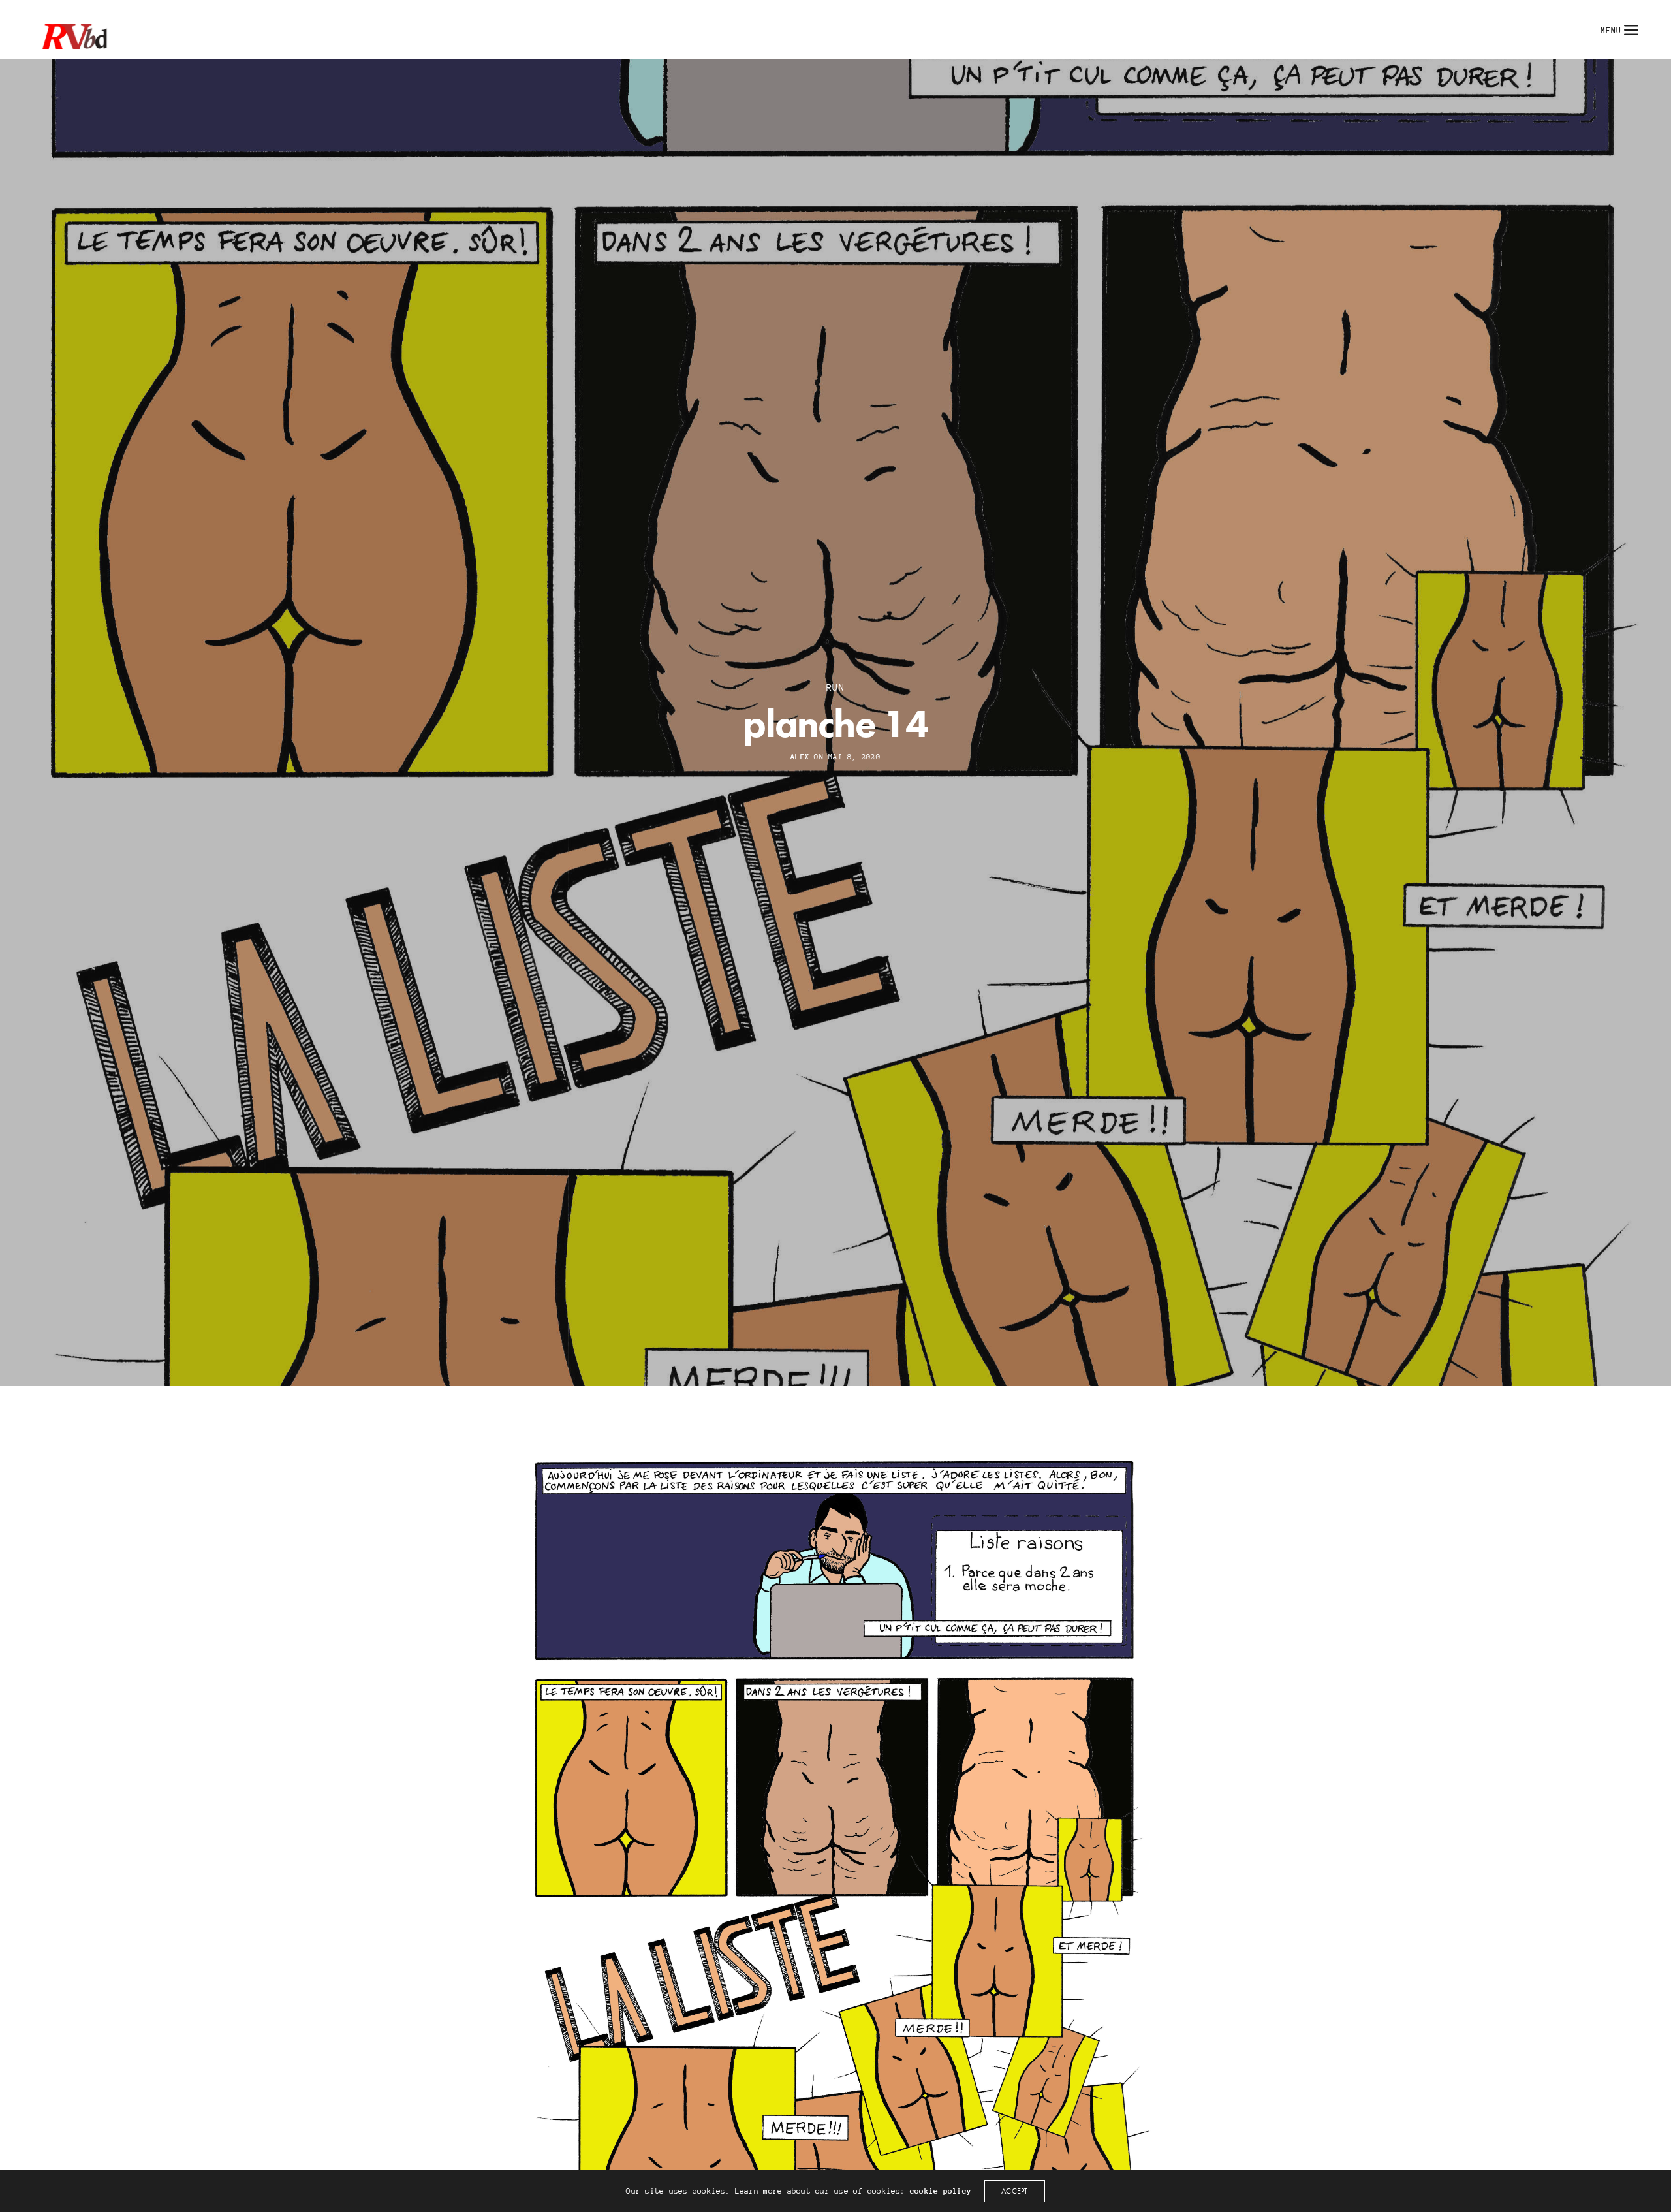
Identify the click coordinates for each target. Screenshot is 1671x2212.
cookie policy (941, 2191)
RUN (835, 687)
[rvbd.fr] (72, 29)
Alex (800, 757)
